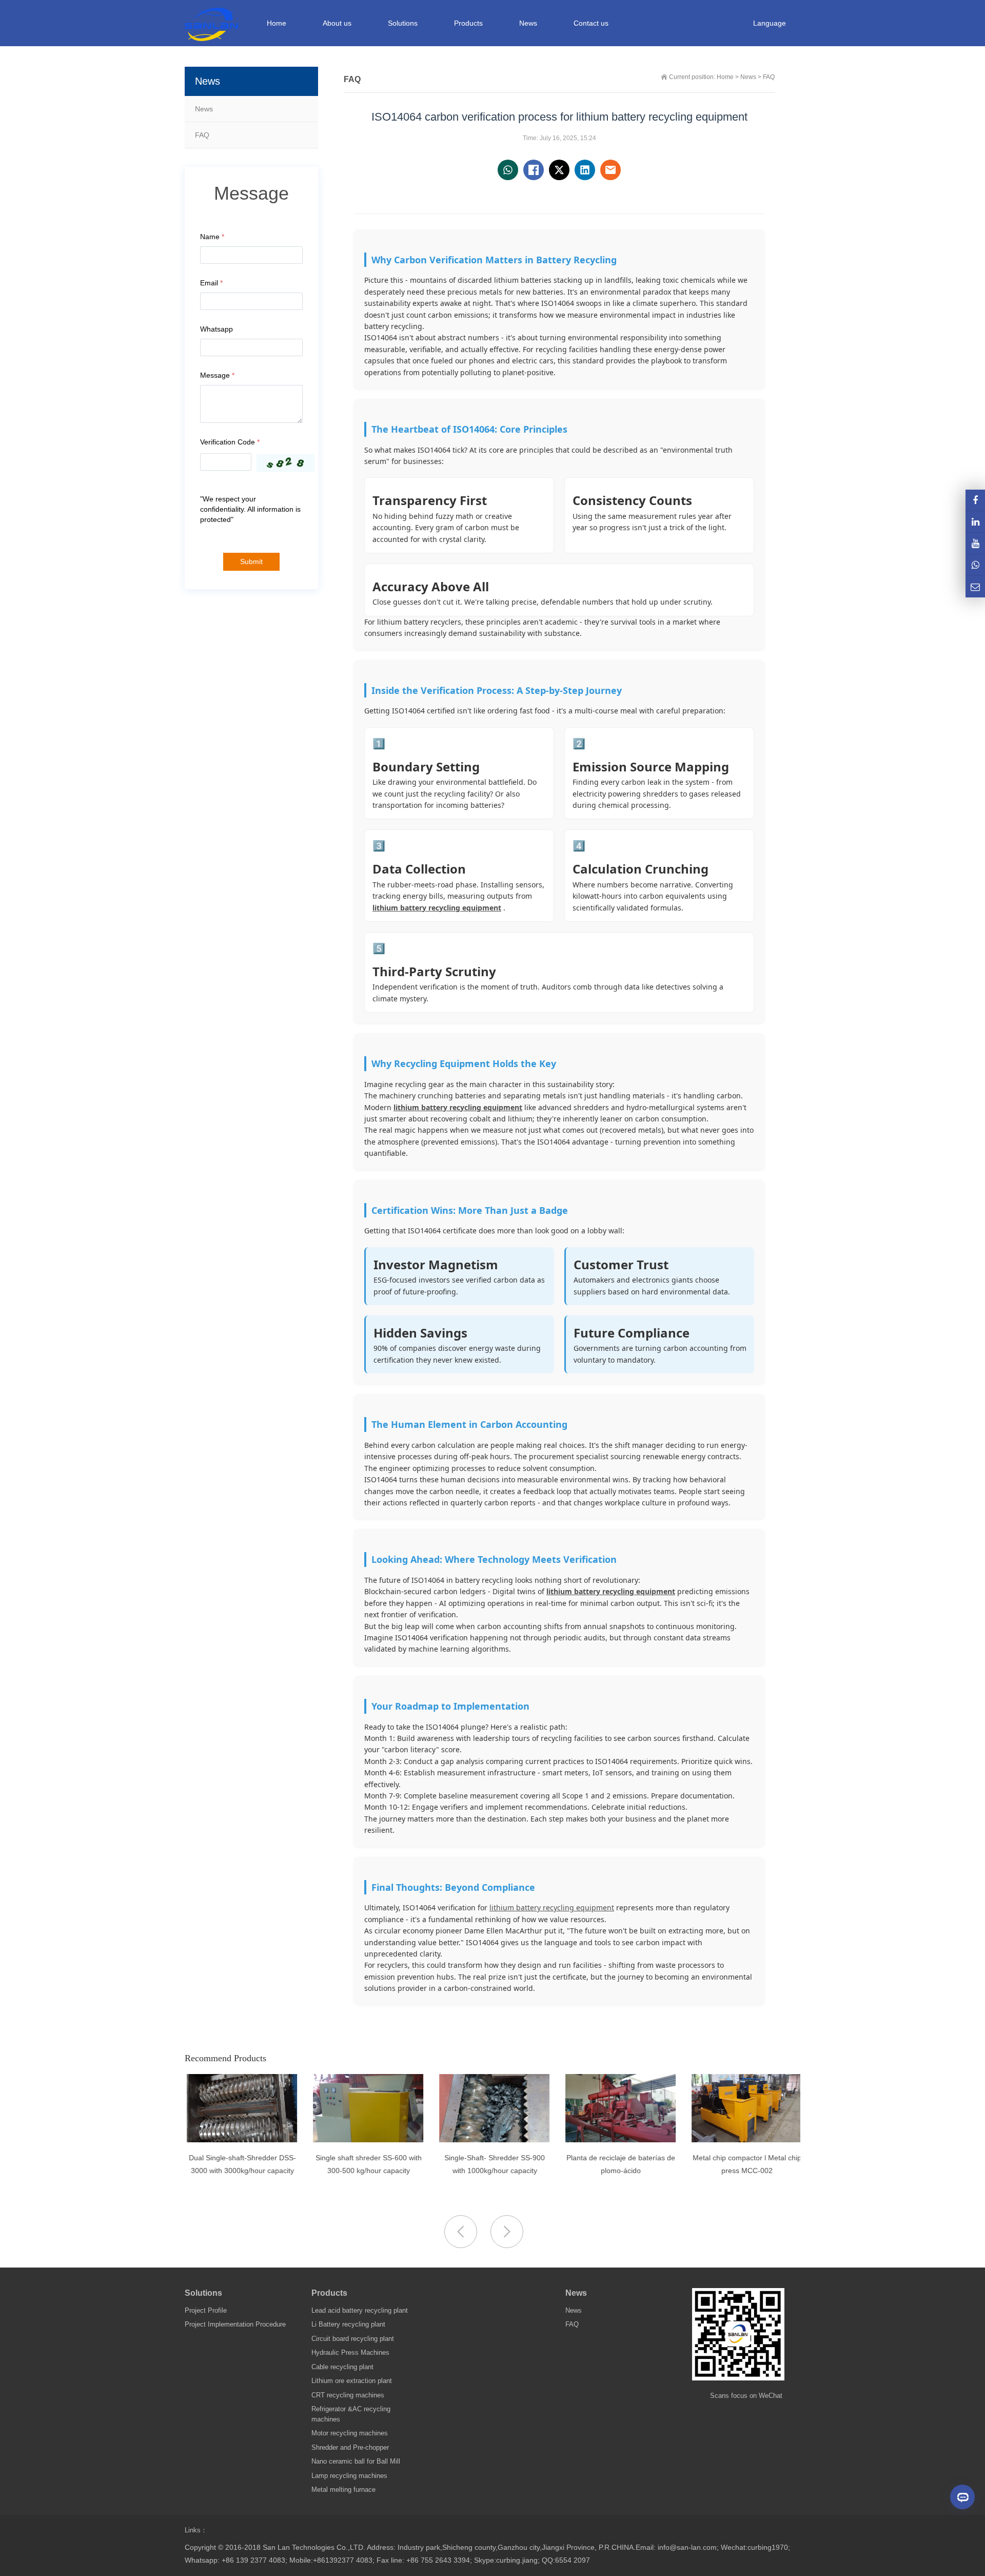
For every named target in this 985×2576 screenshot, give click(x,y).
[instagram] (975, 543)
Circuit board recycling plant (353, 2339)
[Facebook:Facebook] (975, 500)
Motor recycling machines (350, 2433)
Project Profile (206, 2310)
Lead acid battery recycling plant (360, 2310)
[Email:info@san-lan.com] (975, 586)
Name (212, 237)
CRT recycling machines (348, 2395)
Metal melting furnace (343, 2490)
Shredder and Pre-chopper (350, 2447)
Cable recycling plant (342, 2367)
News (204, 109)
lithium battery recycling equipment (437, 908)
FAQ (202, 135)
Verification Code (230, 442)
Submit (251, 562)
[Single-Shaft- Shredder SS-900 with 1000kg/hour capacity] (492, 2140)
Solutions (203, 2293)
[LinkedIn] (975, 522)
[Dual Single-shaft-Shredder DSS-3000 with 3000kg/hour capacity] (240, 2140)
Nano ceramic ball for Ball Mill (356, 2461)
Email (211, 283)
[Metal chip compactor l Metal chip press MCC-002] (745, 2140)
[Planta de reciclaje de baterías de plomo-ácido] (618, 2140)
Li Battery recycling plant (348, 2324)
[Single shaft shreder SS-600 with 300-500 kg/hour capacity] (366, 2140)
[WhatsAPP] (975, 565)
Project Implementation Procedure (235, 2324)
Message (217, 375)
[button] (507, 2232)
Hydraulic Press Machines (350, 2352)
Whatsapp (216, 329)
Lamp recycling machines (349, 2476)
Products (329, 2293)
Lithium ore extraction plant (352, 2381)
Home (277, 23)
